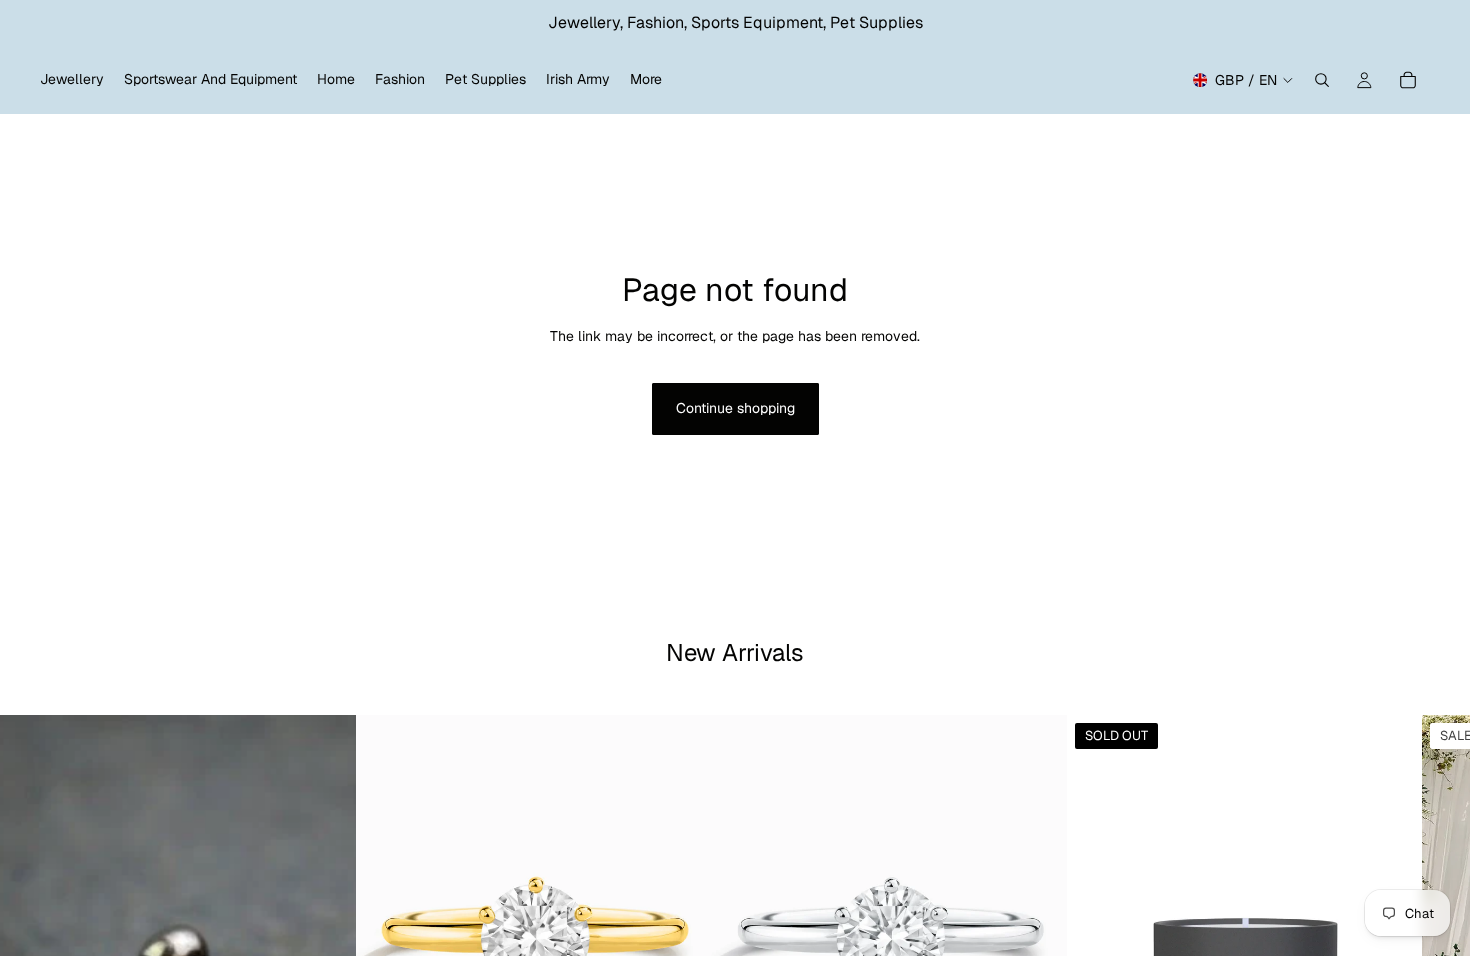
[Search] (1322, 80)
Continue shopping (735, 408)
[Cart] (1408, 80)
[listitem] (646, 80)
